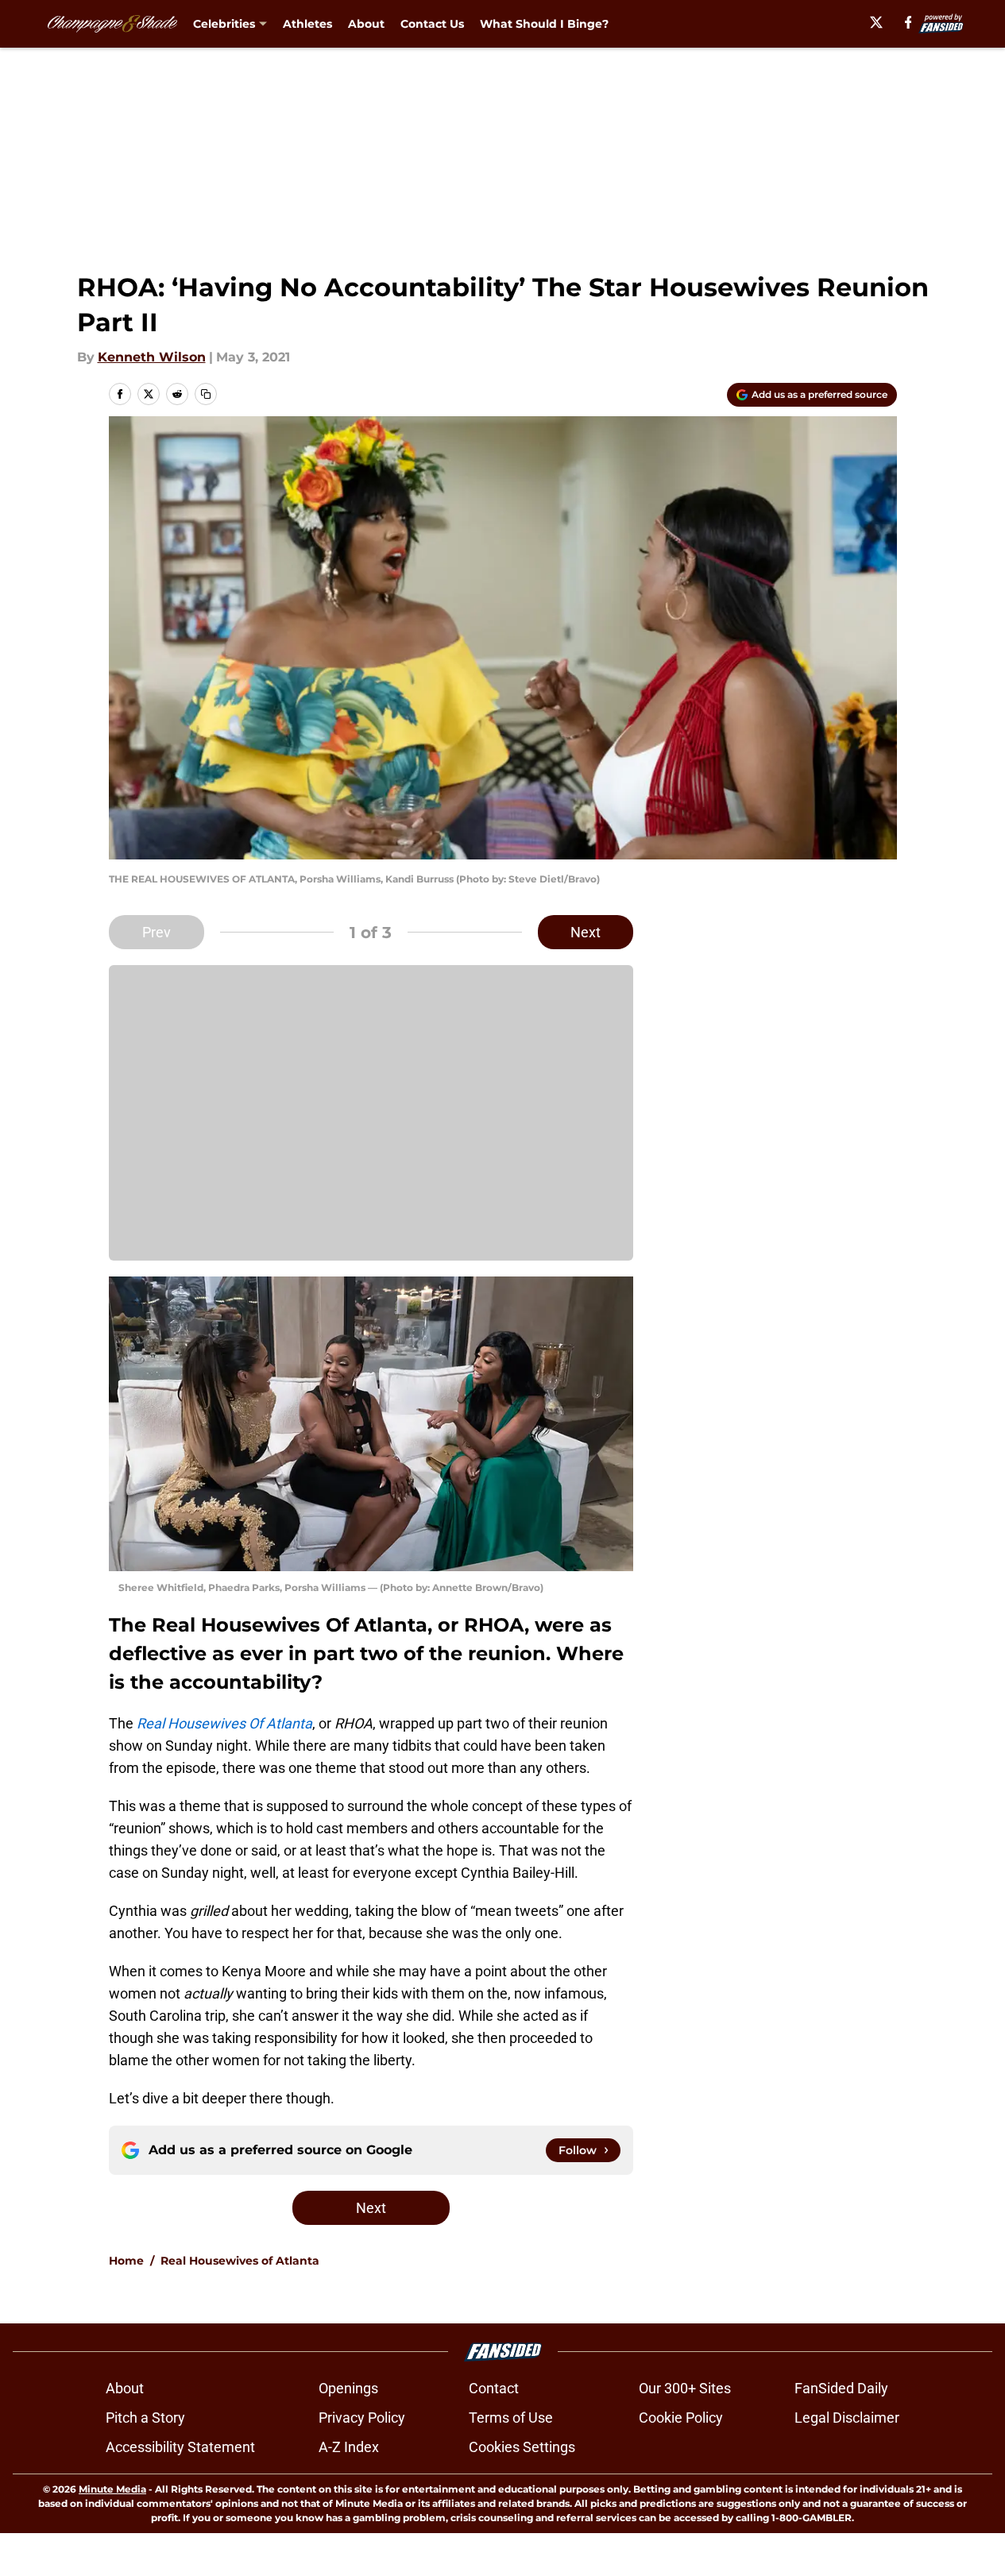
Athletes (307, 24)
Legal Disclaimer (847, 2418)
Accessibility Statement (180, 2447)
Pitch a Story (145, 2418)
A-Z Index (349, 2447)
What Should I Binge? (544, 24)
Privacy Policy (362, 2418)
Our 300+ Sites (685, 2388)
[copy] (206, 394)
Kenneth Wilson (152, 357)
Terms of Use (511, 2418)
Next (586, 932)
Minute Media (112, 2489)
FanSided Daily (841, 2388)
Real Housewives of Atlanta (240, 2261)
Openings (348, 2388)
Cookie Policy (681, 2418)
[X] (876, 22)
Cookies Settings (522, 2447)
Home (126, 2261)
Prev (157, 932)
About (366, 24)
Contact (494, 2388)
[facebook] (908, 22)
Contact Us (432, 24)
